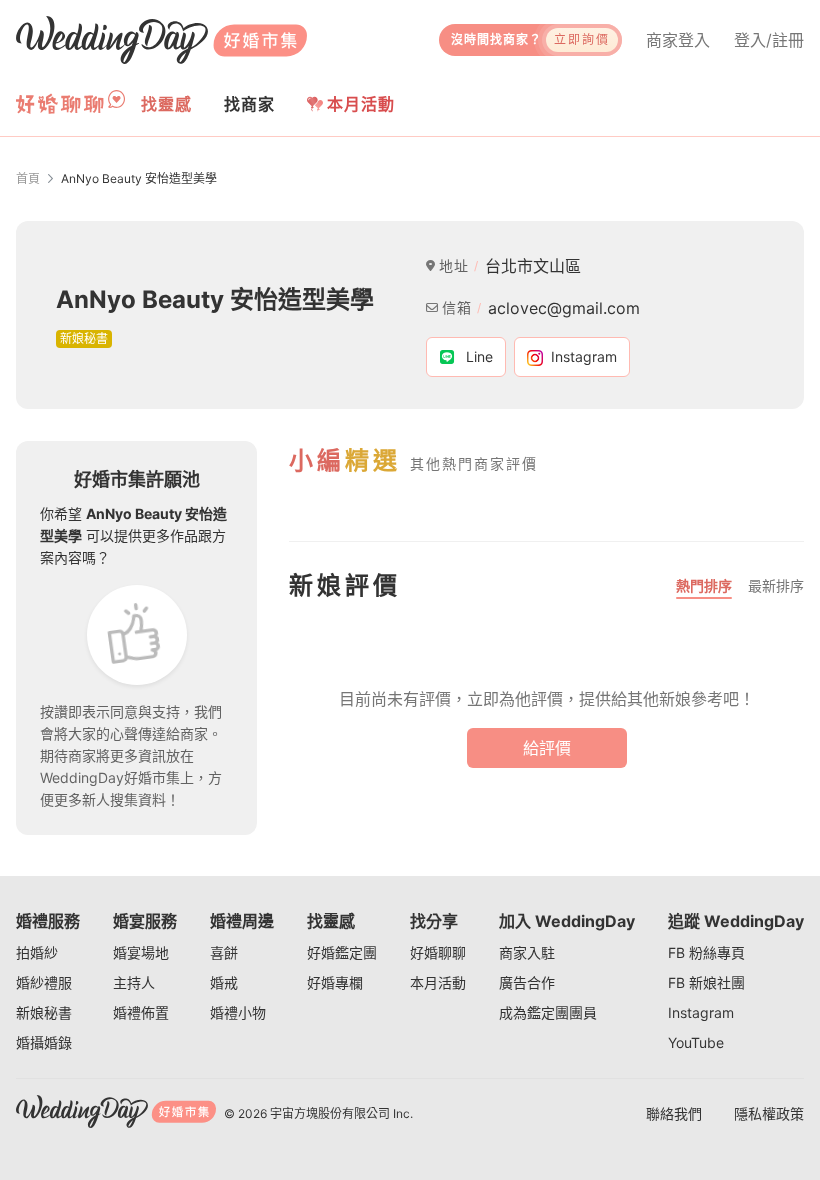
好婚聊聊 (438, 952)
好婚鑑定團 (342, 952)
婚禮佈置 (141, 1012)
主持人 (134, 982)
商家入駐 (527, 952)
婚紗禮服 (44, 982)
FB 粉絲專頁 (706, 952)
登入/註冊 (769, 40)
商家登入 (678, 40)
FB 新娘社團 (706, 982)
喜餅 (224, 952)
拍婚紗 (37, 952)
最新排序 (776, 585)
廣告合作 (527, 982)
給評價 (547, 748)
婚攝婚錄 (44, 1042)
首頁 (28, 178)
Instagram (701, 1012)
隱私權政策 (769, 1113)
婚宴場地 (141, 952)
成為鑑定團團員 (548, 1012)
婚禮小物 (238, 1012)
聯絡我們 (674, 1113)
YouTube (696, 1042)
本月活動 (361, 104)
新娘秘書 (44, 1012)
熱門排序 (704, 585)
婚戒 (224, 982)
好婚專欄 (335, 982)
